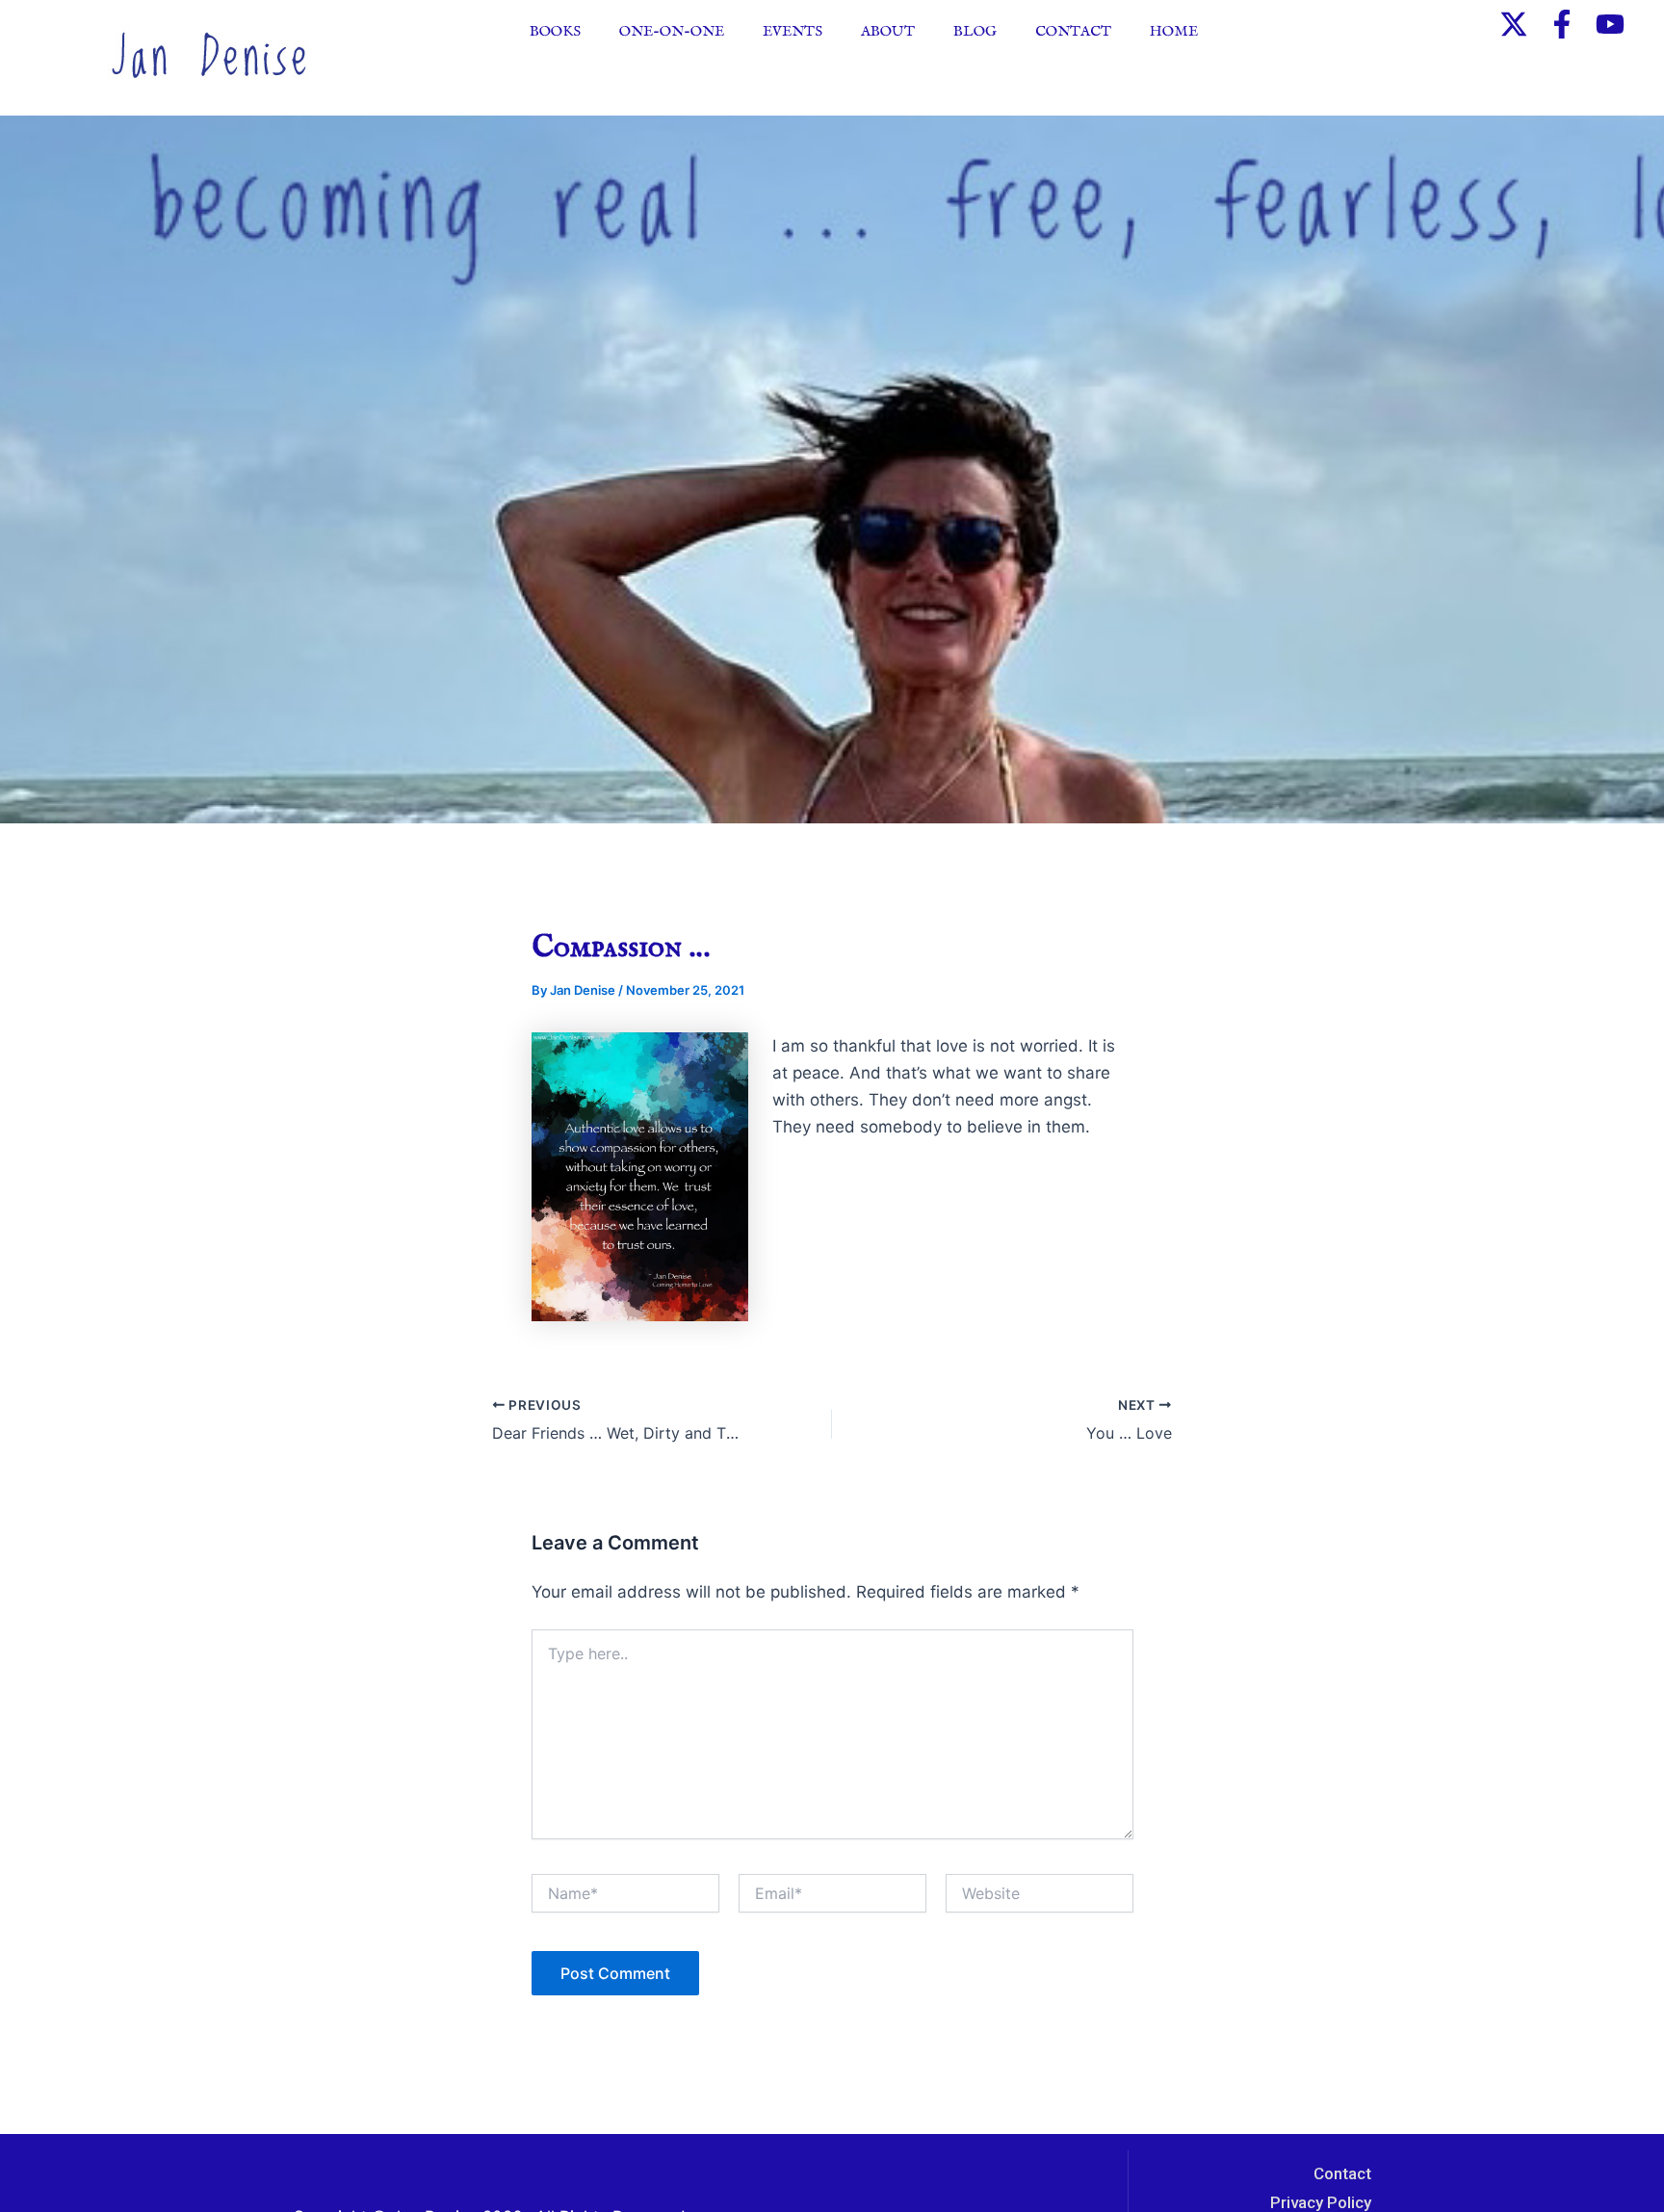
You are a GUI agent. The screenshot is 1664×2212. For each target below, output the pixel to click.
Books (555, 31)
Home (1174, 31)
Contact (1073, 31)
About (888, 31)
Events (793, 31)
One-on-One (672, 31)
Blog (975, 31)
